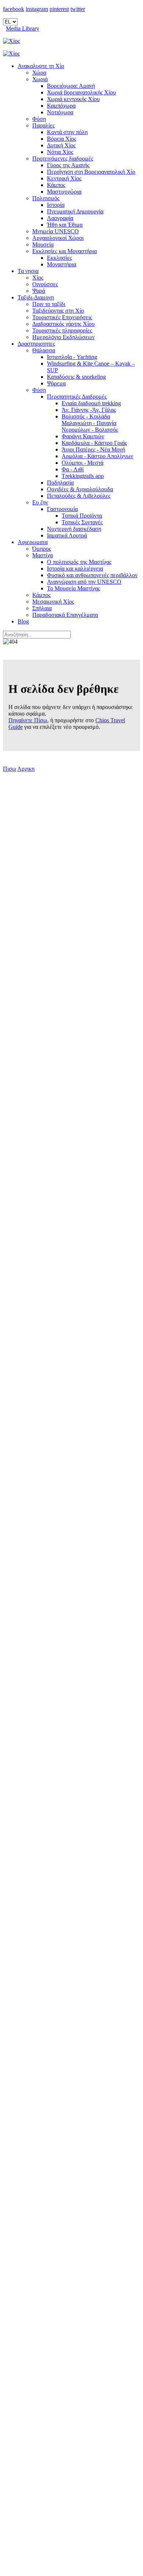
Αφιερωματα (33, 542)
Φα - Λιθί (73, 469)
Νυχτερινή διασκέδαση (74, 529)
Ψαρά (39, 291)
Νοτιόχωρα (60, 112)
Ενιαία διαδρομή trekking (91, 403)
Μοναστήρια (62, 264)
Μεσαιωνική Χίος (53, 602)
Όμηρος (42, 549)
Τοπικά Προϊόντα (82, 516)
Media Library (23, 28)
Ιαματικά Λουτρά (67, 535)
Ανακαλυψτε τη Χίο (41, 66)
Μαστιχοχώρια (64, 192)
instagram (37, 9)
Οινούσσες (45, 284)
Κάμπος (56, 185)
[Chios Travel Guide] (71, 41)
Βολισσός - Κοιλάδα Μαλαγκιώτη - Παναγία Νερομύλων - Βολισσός (90, 423)
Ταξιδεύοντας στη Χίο (58, 311)
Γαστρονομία (62, 509)
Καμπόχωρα (61, 106)
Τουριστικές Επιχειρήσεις (62, 317)
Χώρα (39, 73)
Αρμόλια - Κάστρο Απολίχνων (97, 456)
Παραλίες (43, 125)
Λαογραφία (60, 218)
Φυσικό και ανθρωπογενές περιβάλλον (92, 575)
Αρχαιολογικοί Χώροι (58, 238)
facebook (14, 9)
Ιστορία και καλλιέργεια (75, 569)
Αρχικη (26, 769)
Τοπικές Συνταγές (82, 522)
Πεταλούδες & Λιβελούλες (79, 496)
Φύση (39, 119)
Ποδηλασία (60, 483)
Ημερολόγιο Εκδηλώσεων (63, 337)
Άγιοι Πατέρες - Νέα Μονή (93, 449)
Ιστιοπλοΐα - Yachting (72, 357)
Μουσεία (43, 244)
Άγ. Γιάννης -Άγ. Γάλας (89, 410)
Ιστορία (56, 205)
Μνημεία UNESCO (56, 231)
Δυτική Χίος (61, 145)
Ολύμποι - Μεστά (82, 463)
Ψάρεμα (56, 383)
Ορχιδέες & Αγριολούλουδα (80, 489)
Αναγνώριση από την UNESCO (84, 582)
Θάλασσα (44, 350)
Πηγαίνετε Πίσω (28, 720)
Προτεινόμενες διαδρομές (63, 159)
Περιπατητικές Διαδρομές (77, 397)
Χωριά (40, 79)
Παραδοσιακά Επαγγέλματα (65, 615)
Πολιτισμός (46, 198)
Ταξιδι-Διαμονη (36, 297)
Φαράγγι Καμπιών (83, 436)
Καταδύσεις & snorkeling (76, 377)
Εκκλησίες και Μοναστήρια (65, 251)
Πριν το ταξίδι (49, 304)
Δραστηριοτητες (36, 344)
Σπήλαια (42, 608)
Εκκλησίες (59, 258)
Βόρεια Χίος (62, 139)
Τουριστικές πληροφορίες (62, 330)
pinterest (59, 9)
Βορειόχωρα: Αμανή (71, 86)
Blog (23, 621)
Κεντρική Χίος (64, 178)
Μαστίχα (43, 555)
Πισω (10, 769)
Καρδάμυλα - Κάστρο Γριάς (94, 443)
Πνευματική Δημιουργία (75, 211)
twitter (78, 9)
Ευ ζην (40, 502)
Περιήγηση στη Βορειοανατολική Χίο (91, 172)
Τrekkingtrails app (83, 476)
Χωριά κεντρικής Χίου (73, 99)
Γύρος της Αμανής (68, 165)
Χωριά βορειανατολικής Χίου (81, 92)
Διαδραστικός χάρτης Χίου (63, 324)
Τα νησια (28, 271)
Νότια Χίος (60, 152)
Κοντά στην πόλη (67, 132)
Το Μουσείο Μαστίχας (74, 588)
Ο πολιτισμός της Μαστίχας (79, 562)
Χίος (38, 278)
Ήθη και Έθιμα (65, 225)
